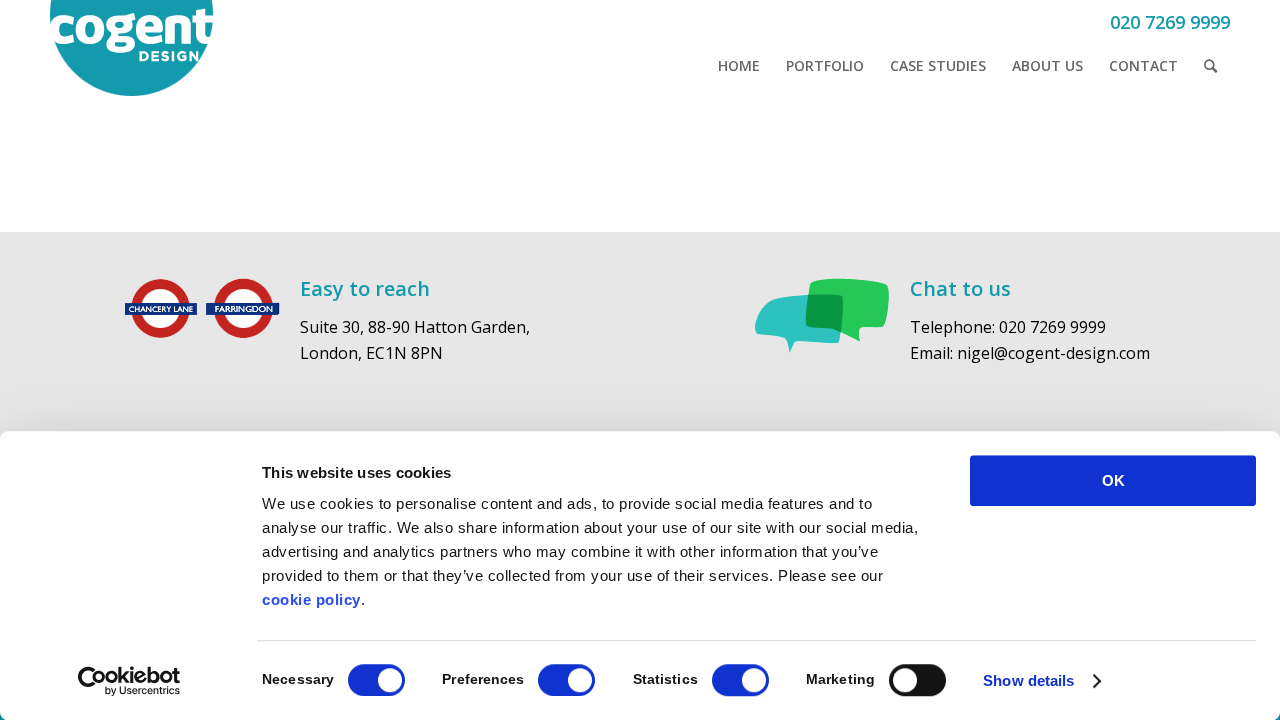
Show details (1028, 680)
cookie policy (311, 599)
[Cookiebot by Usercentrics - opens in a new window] (129, 681)
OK (1113, 480)
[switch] (566, 680)
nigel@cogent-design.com (1053, 353)
